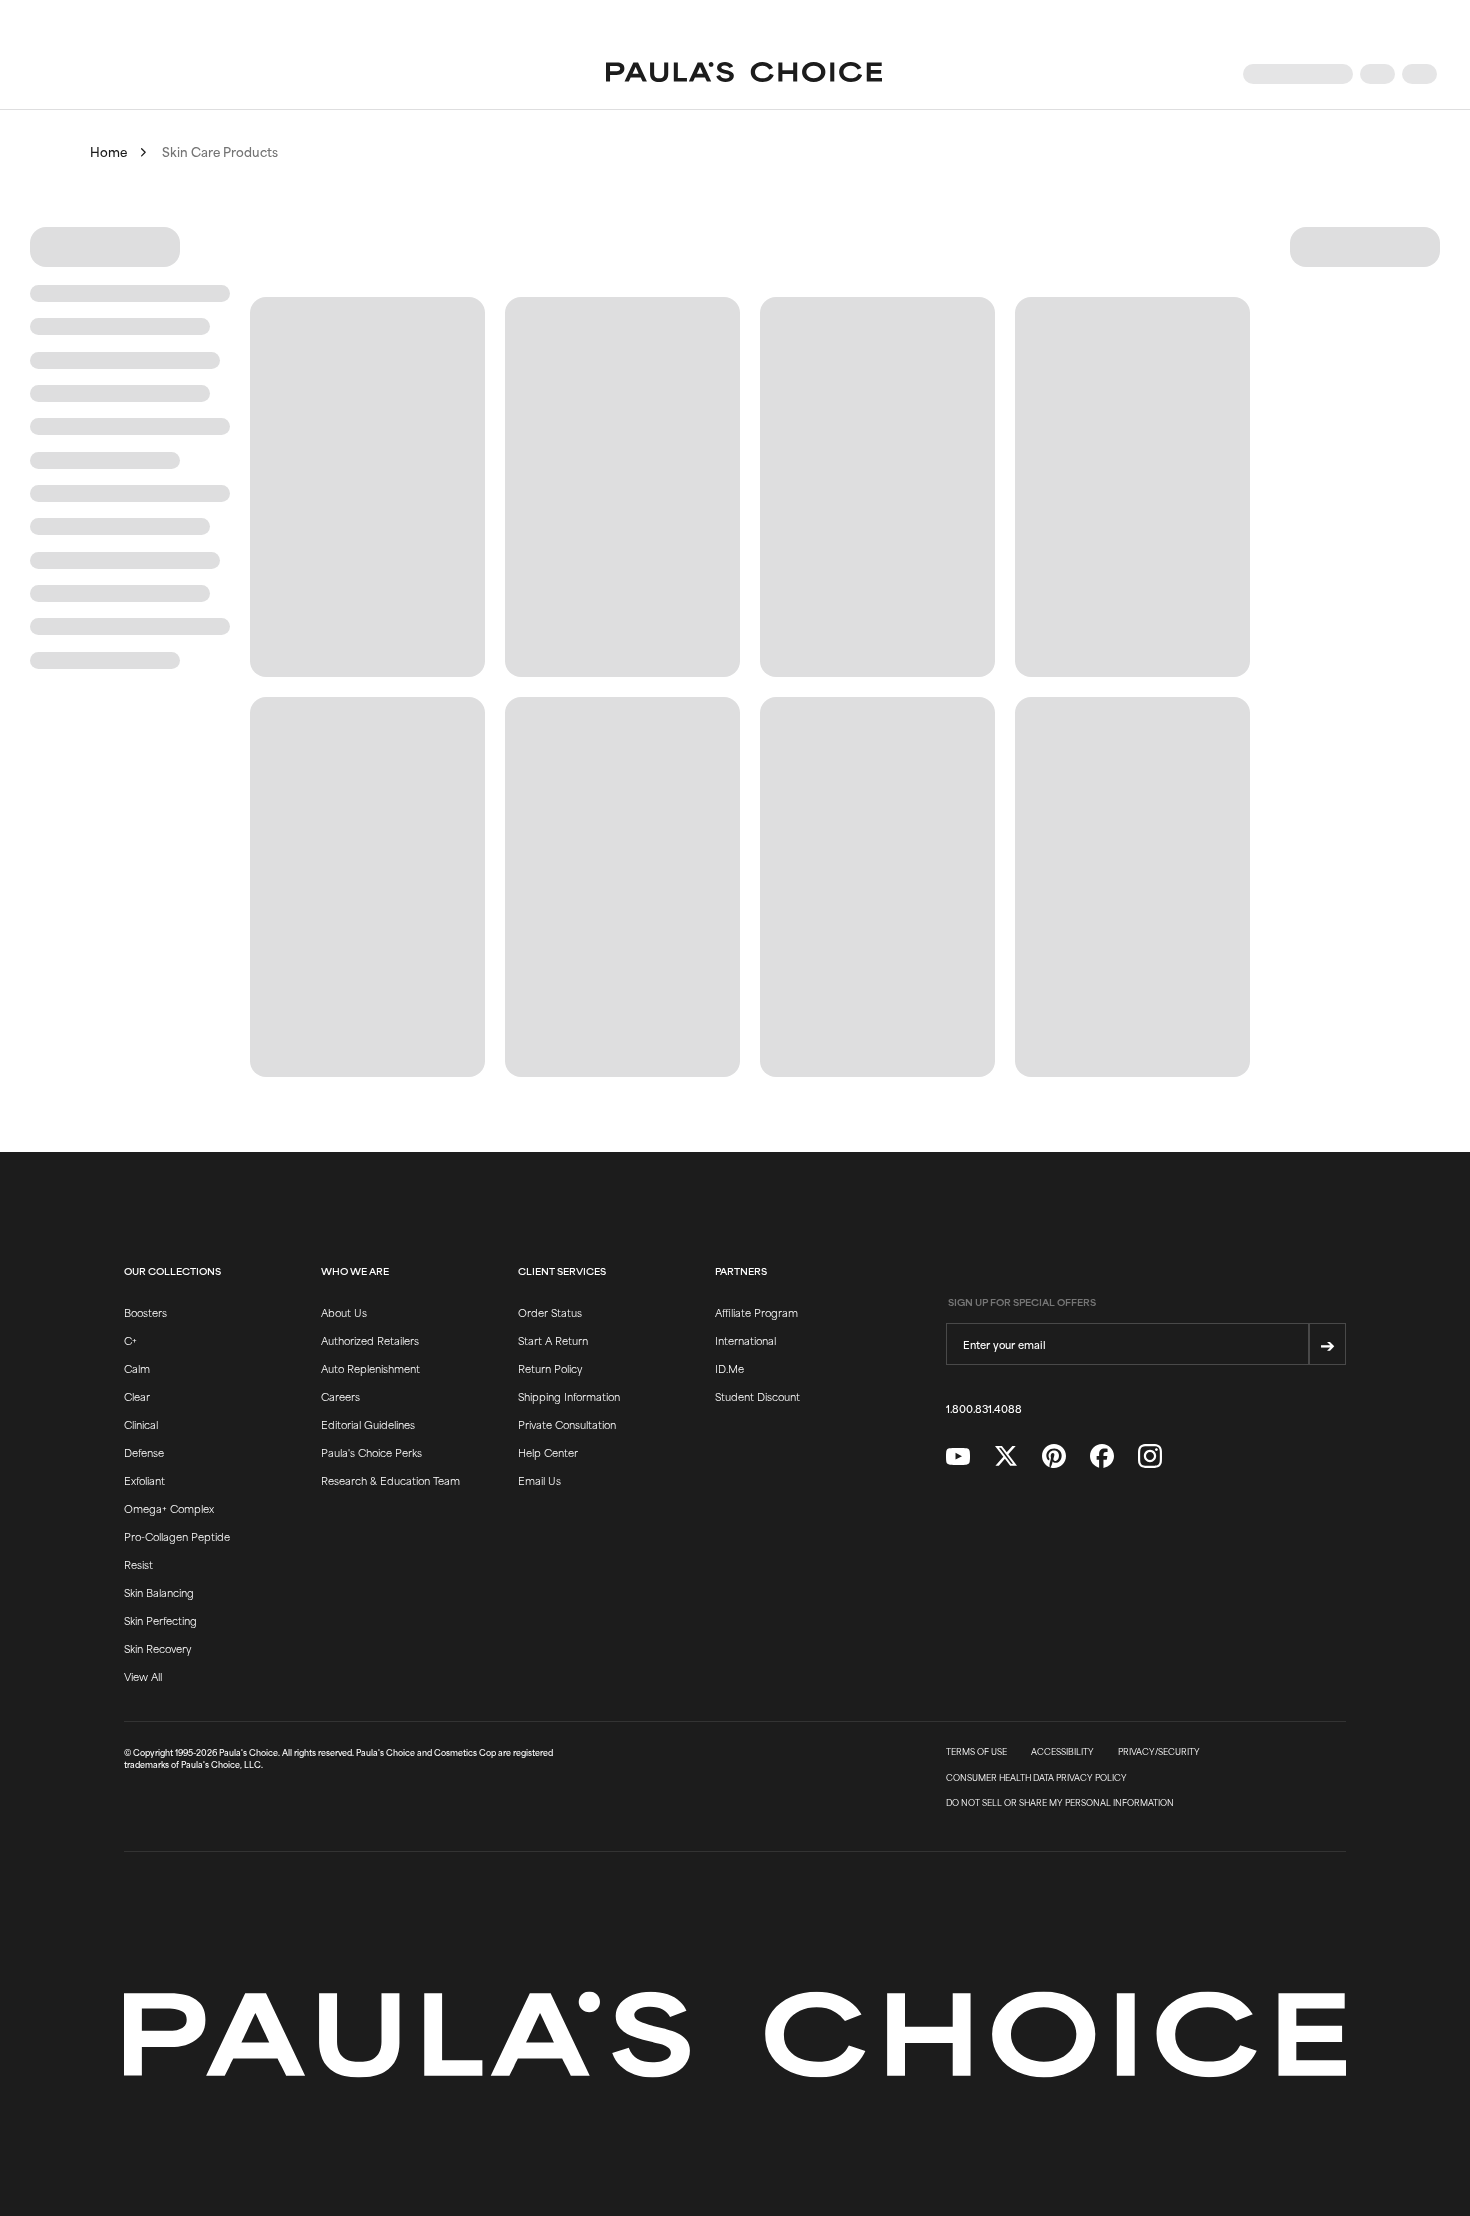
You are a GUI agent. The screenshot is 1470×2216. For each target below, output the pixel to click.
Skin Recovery (157, 1648)
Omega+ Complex (169, 1508)
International (745, 1340)
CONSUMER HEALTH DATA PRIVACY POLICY (1036, 1778)
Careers (340, 1396)
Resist (138, 1564)
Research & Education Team (390, 1480)
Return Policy (550, 1368)
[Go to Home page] (744, 74)
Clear (137, 1396)
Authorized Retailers (370, 1340)
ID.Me (729, 1368)
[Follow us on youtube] (958, 1457)
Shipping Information (569, 1396)
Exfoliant (144, 1480)
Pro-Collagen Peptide (177, 1536)
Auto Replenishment (370, 1368)
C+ (130, 1340)
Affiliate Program (756, 1312)
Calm (137, 1368)
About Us (344, 1312)
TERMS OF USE (976, 1752)
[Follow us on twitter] (1006, 1456)
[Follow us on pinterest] (1054, 1456)
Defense (144, 1452)
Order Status (550, 1312)
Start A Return (553, 1340)
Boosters (145, 1312)
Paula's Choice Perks (371, 1452)
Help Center (548, 1452)
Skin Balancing (159, 1592)
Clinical (141, 1424)
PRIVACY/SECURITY (1159, 1752)
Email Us (539, 1480)
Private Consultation (567, 1424)
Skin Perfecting (160, 1620)
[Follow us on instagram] (1150, 1456)
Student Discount (757, 1396)
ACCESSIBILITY (1062, 1752)
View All (143, 1676)
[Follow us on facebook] (1102, 1456)
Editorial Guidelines (368, 1424)
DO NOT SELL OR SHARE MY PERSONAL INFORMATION (1060, 1803)
